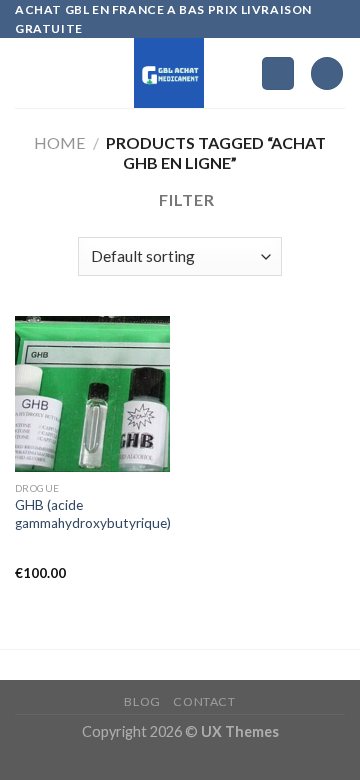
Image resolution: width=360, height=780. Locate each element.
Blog (142, 701)
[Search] (278, 73)
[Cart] (327, 73)
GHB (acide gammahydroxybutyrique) (93, 514)
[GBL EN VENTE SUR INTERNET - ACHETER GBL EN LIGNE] (169, 73)
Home (59, 142)
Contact (204, 701)
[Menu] (27, 73)
